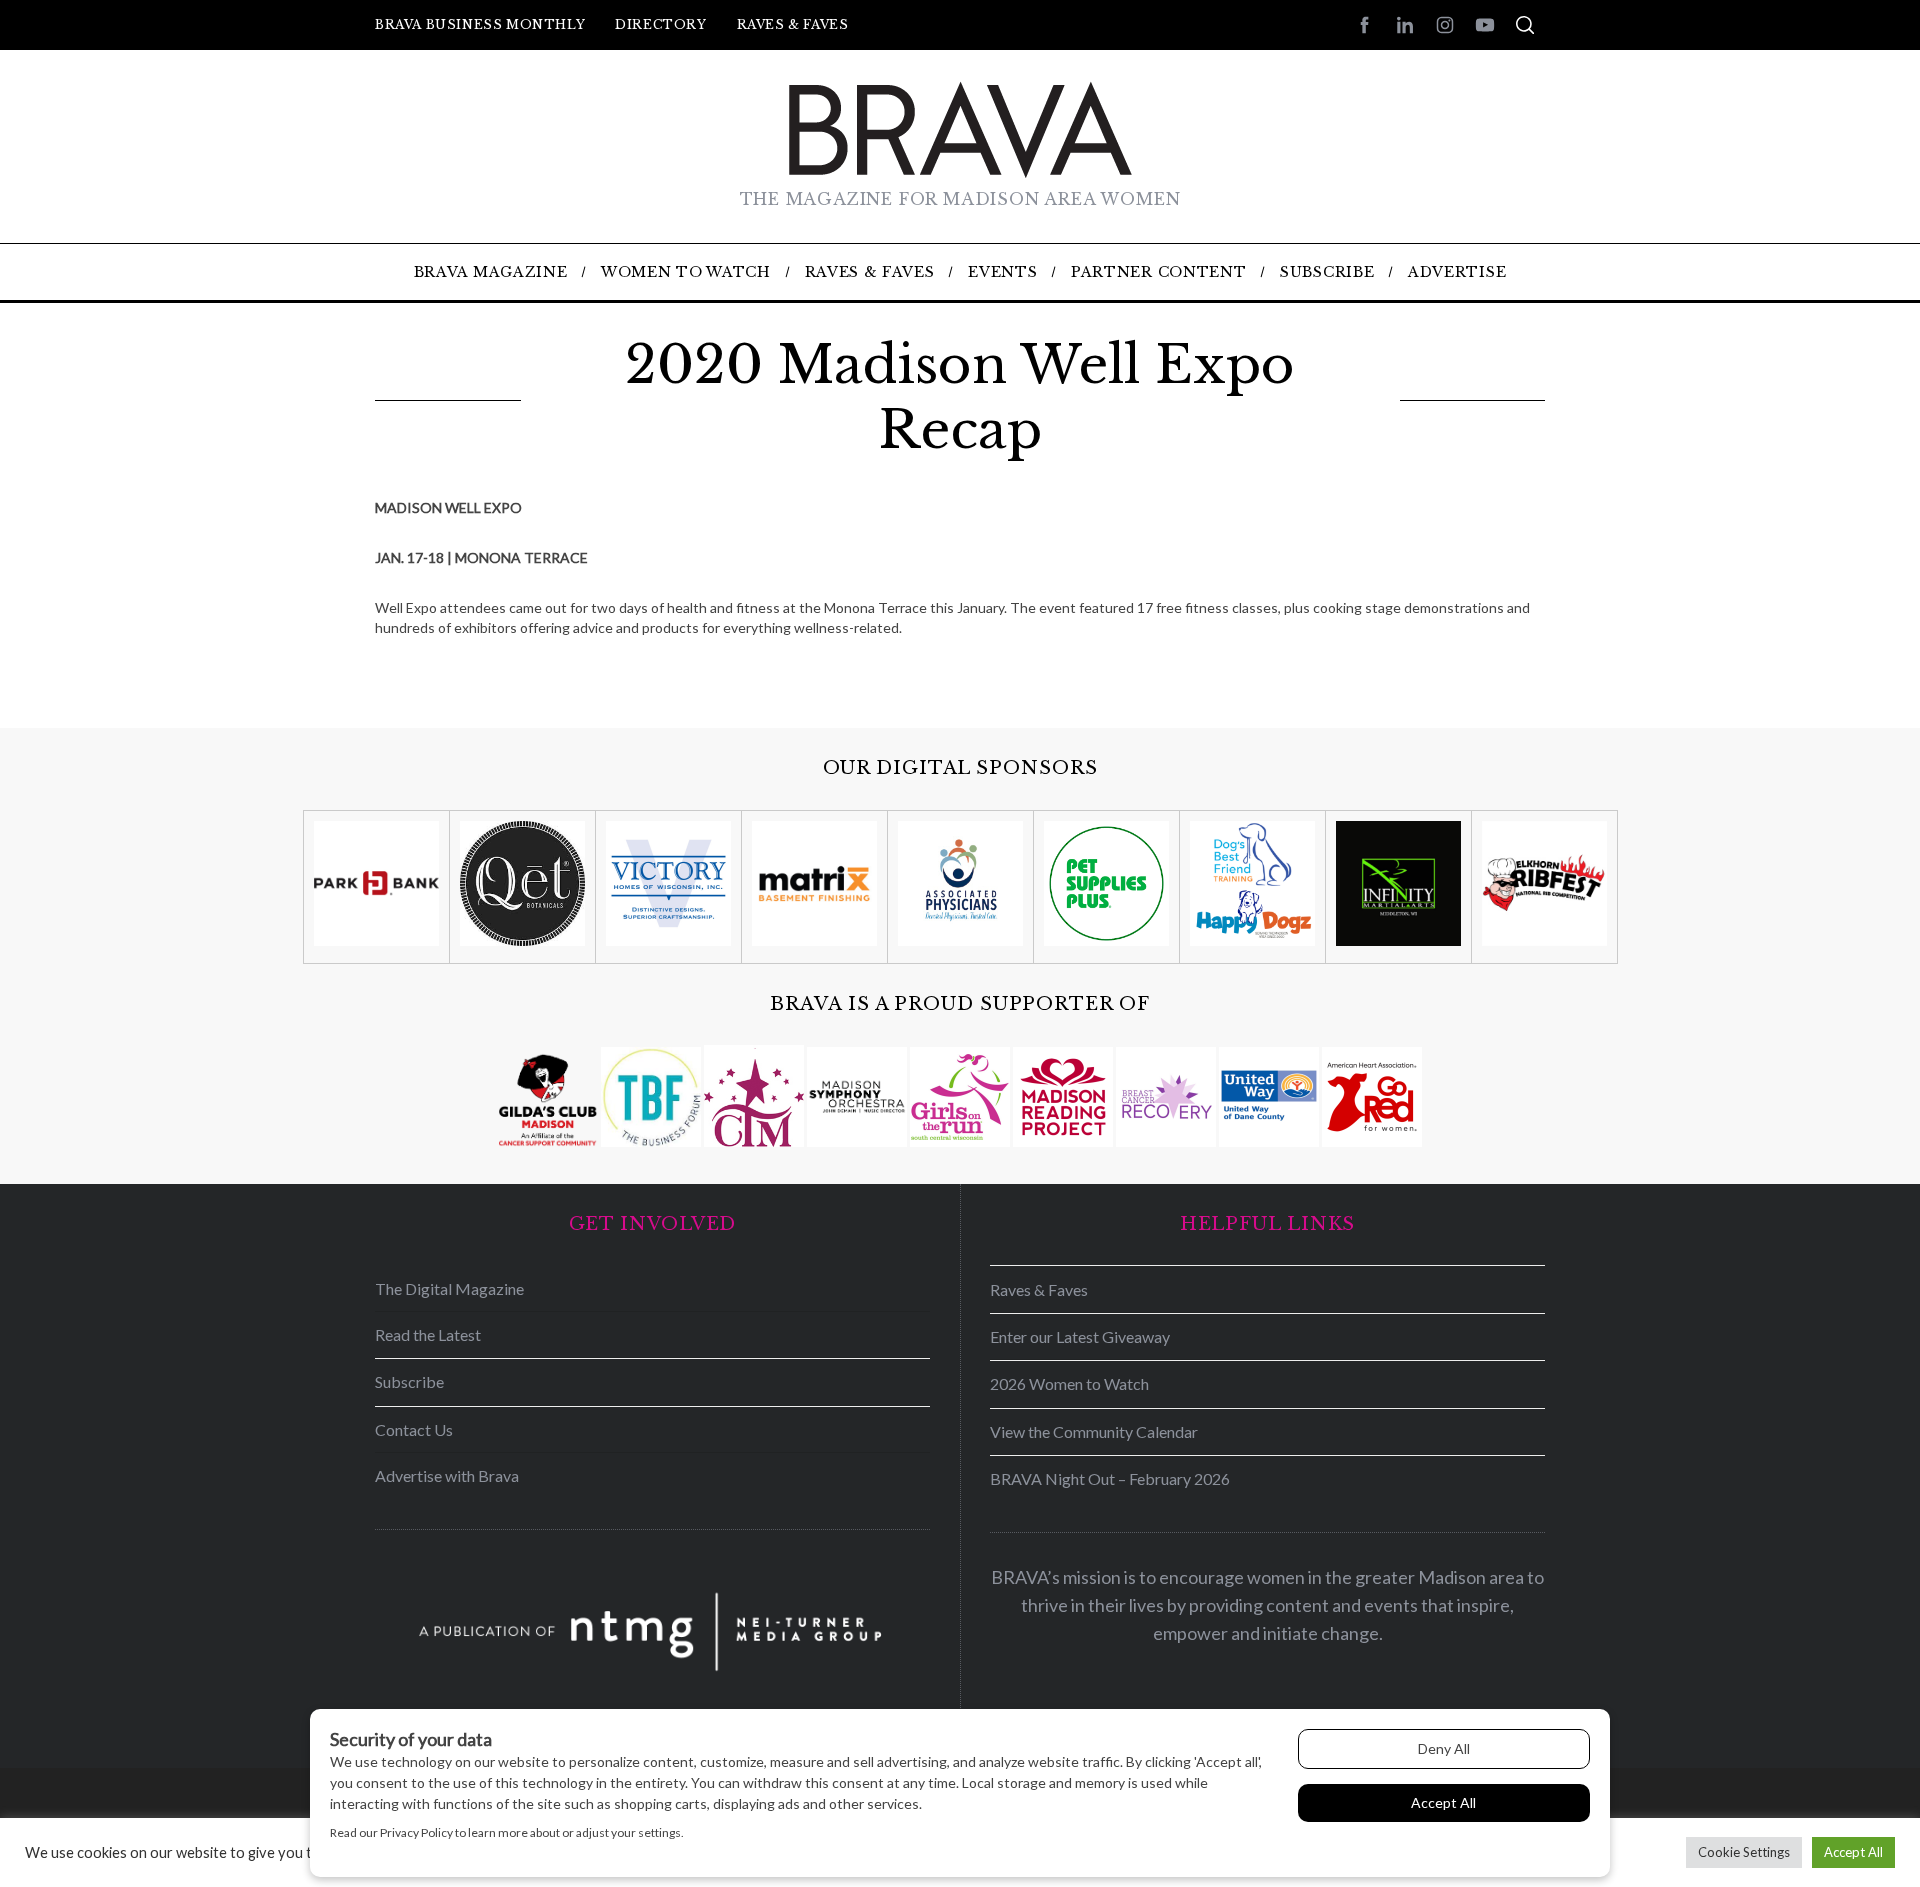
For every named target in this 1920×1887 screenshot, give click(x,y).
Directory (660, 24)
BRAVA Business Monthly (480, 24)
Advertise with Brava (447, 1475)
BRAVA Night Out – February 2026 (1110, 1478)
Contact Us (414, 1429)
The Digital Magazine (449, 1288)
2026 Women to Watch (1069, 1383)
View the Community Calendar (1094, 1431)
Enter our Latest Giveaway (1080, 1336)
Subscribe (409, 1381)
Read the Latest (428, 1334)
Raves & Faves (793, 24)
